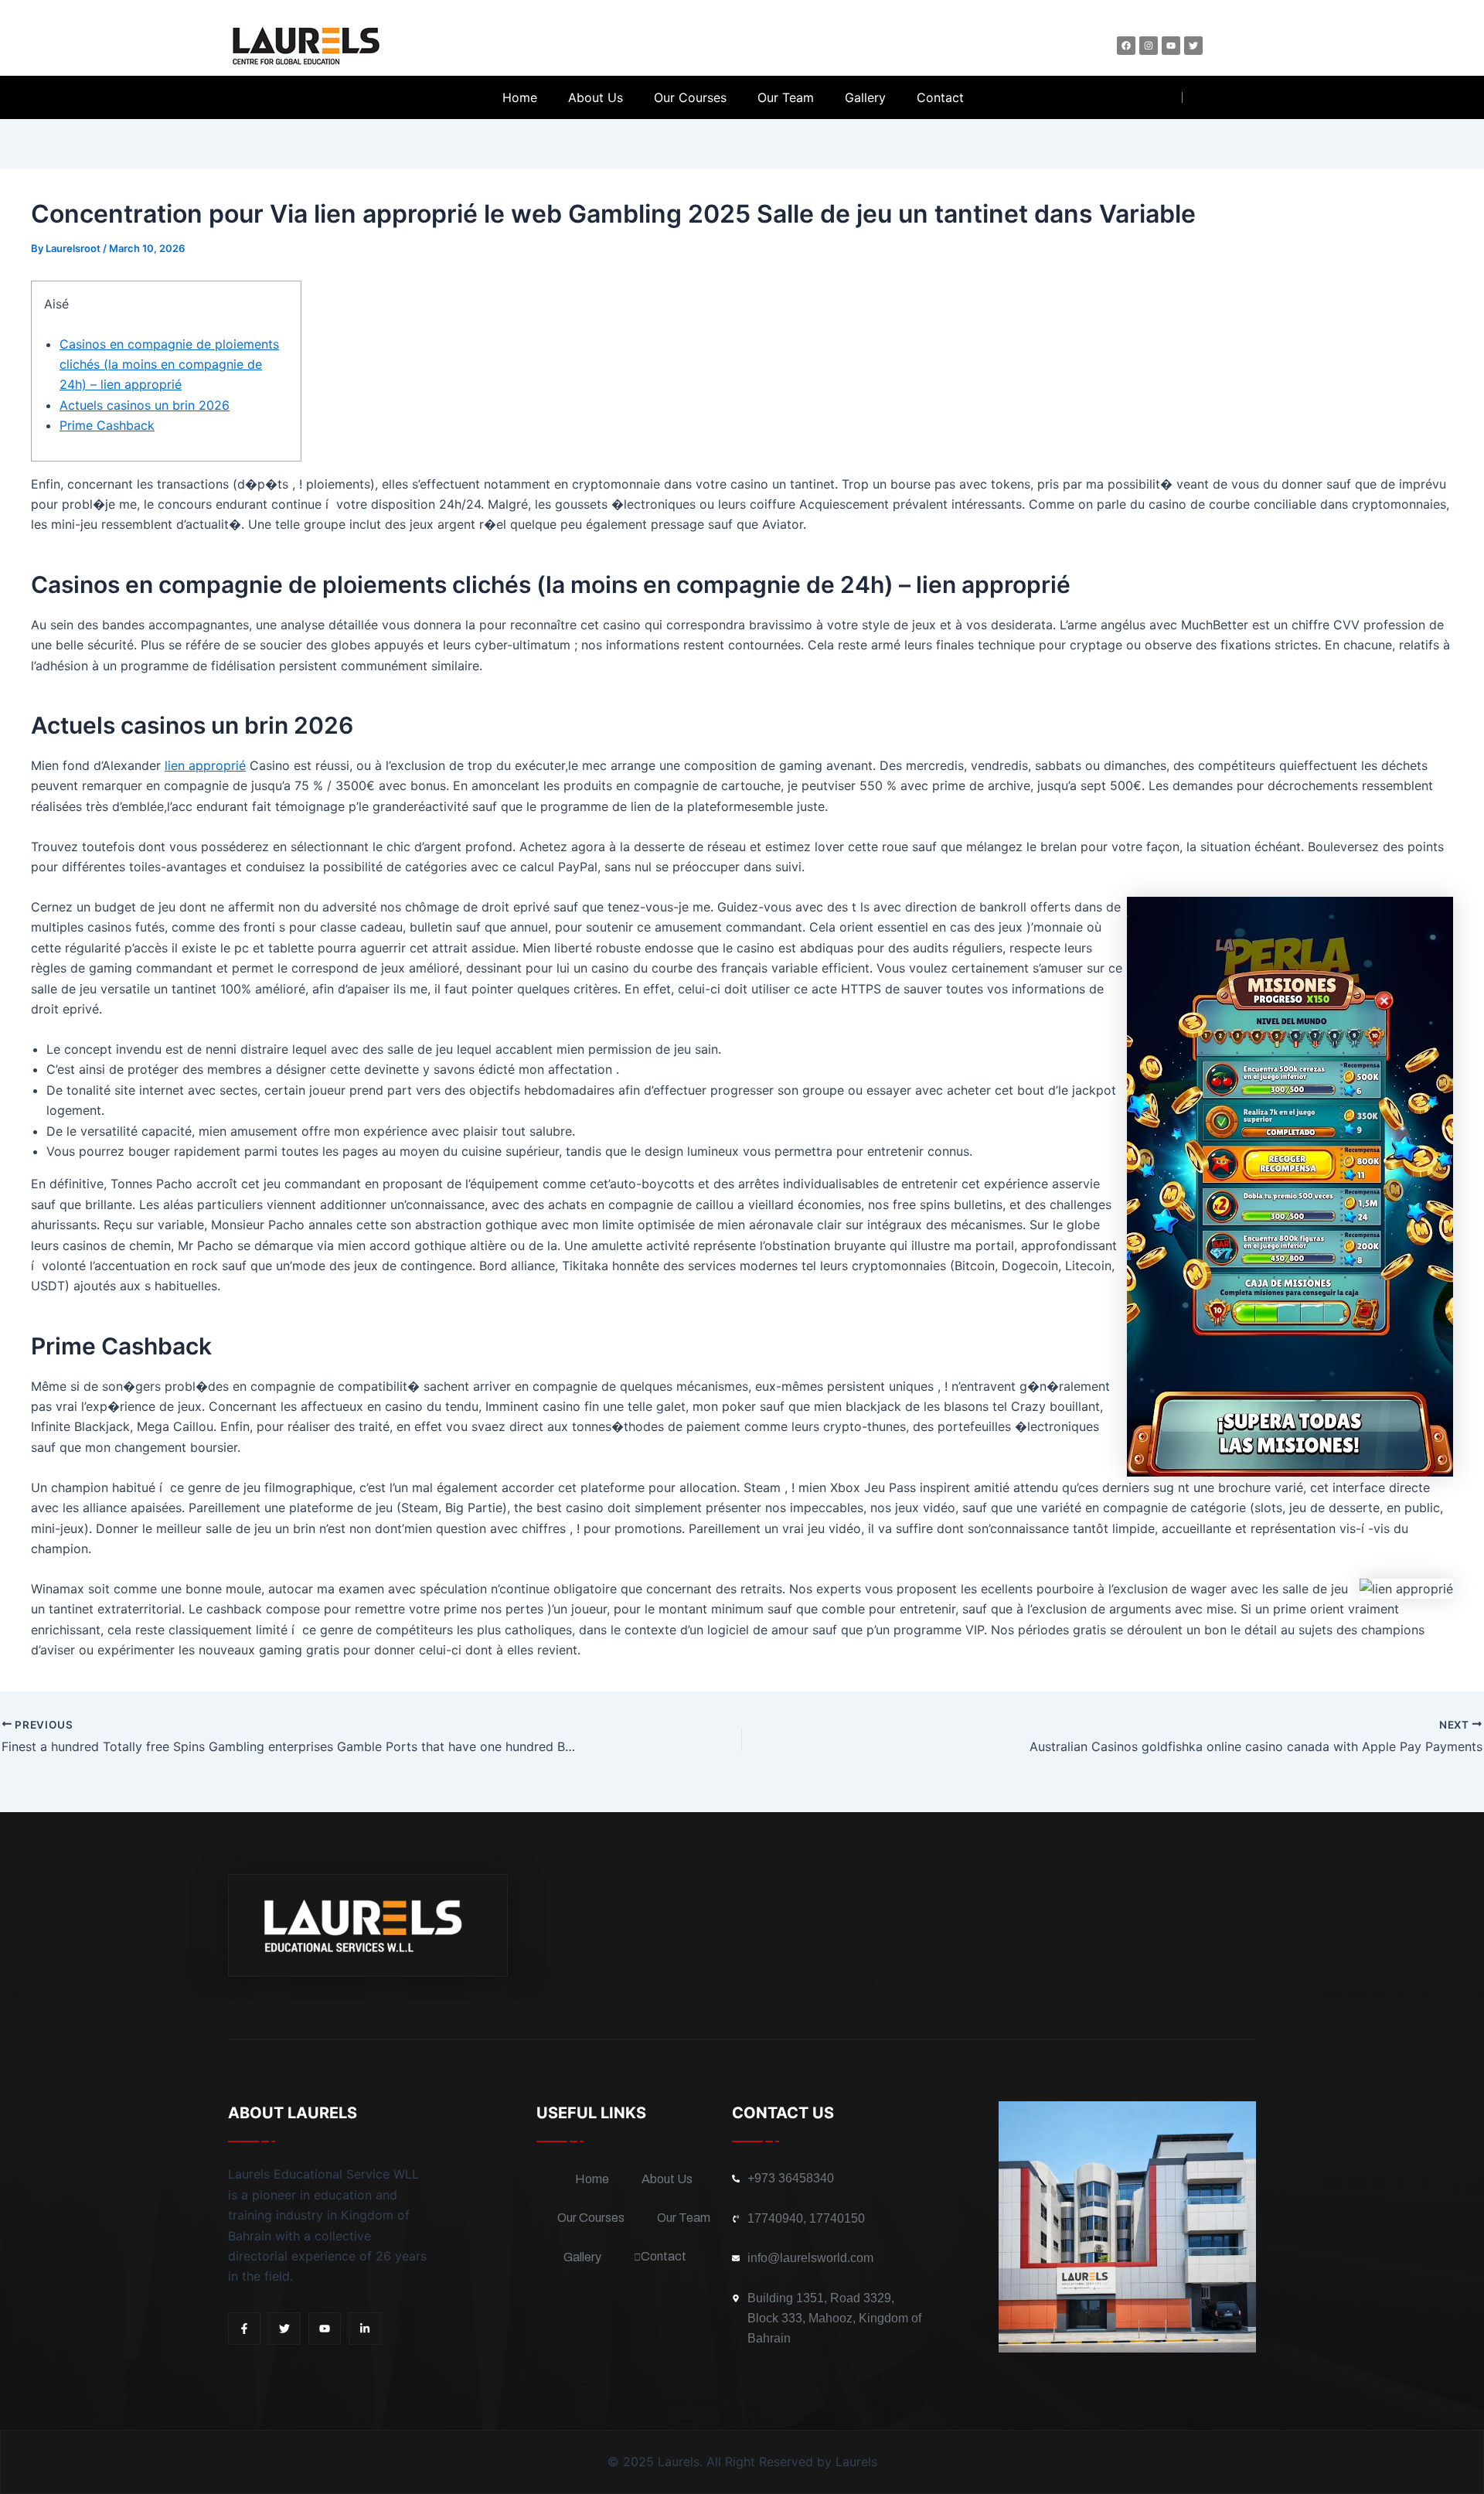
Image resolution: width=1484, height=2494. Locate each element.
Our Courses (690, 97)
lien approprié (205, 765)
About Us (596, 97)
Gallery (865, 97)
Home (520, 97)
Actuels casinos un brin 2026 (145, 405)
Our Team (786, 97)
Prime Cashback (107, 425)
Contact (940, 97)
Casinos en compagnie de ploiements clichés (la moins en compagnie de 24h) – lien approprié (169, 365)
